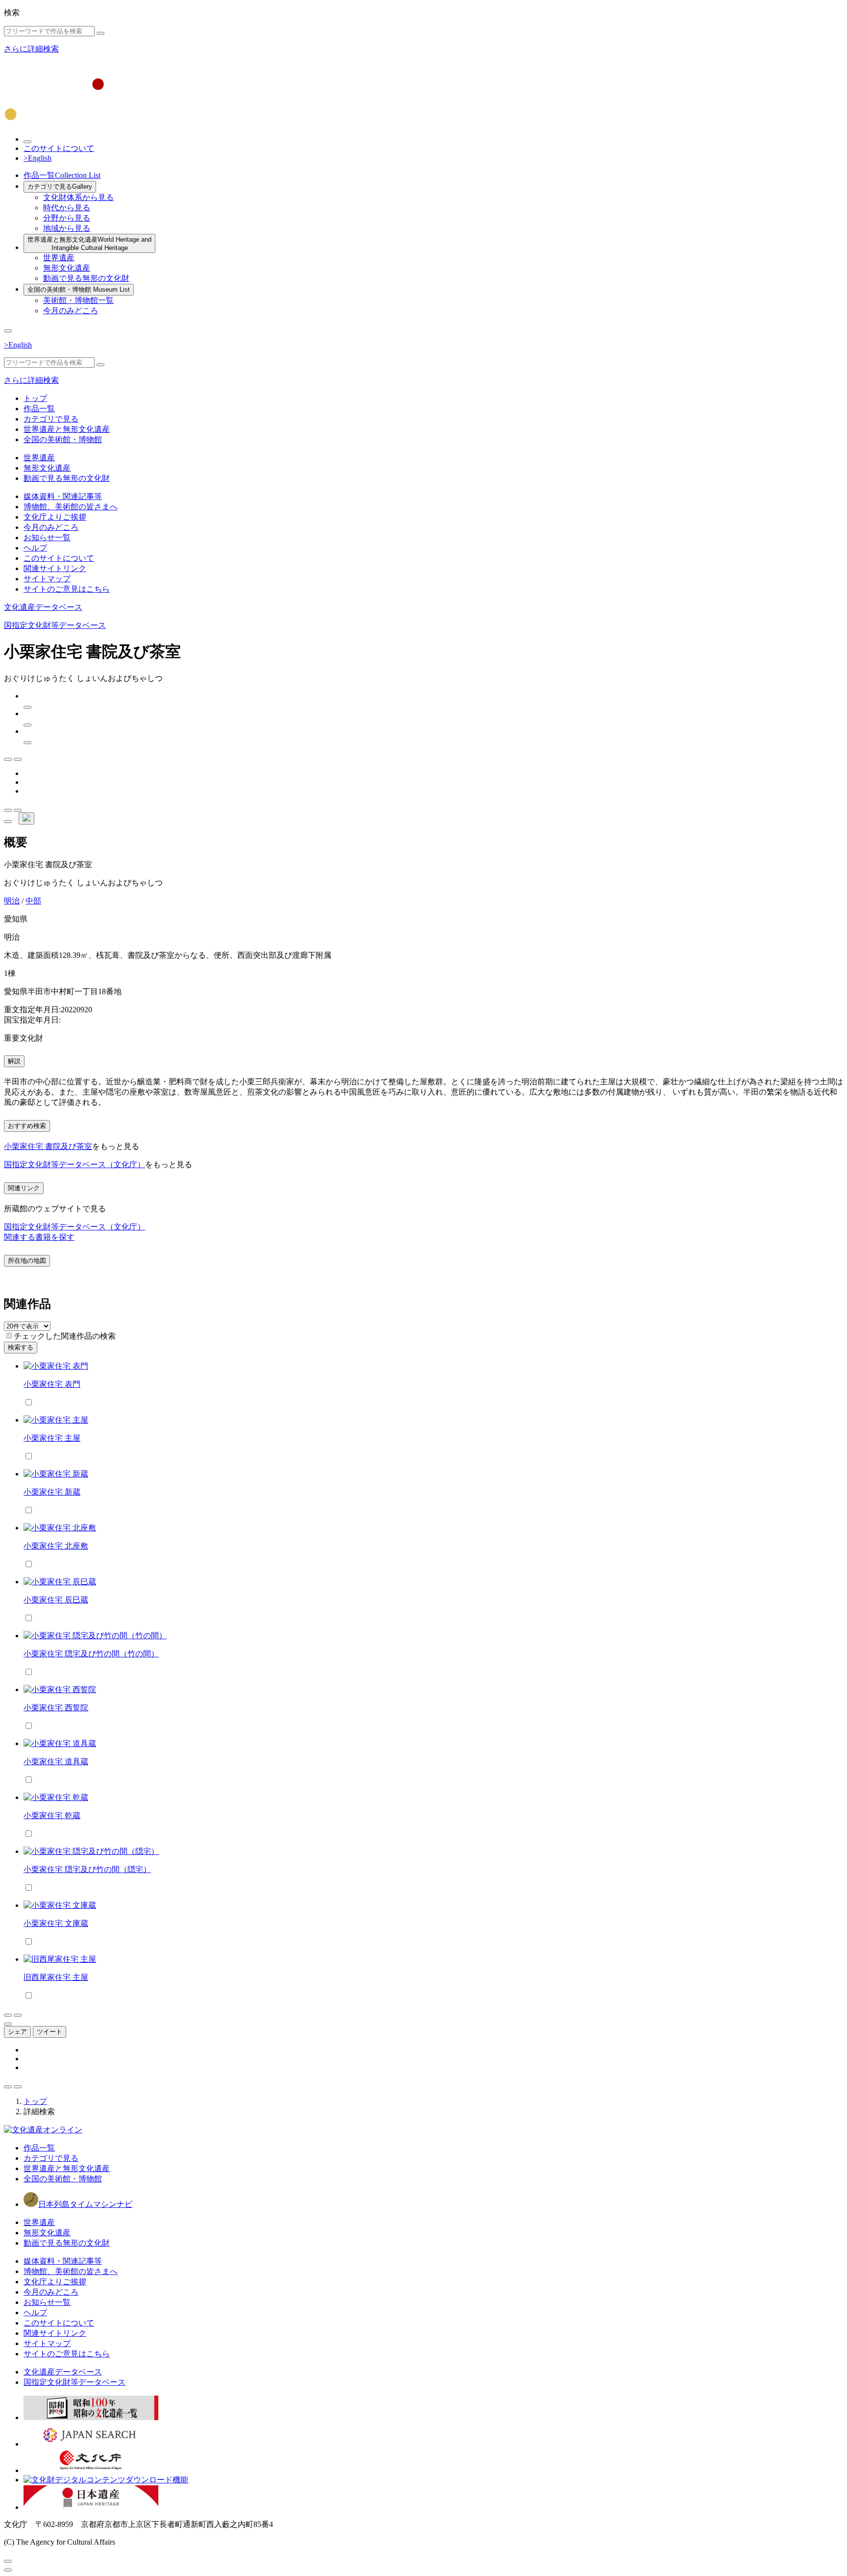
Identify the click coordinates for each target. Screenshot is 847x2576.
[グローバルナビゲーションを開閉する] (8, 331)
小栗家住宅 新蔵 (52, 1492)
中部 (33, 901)
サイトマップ (47, 579)
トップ (35, 398)
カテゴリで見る (60, 187)
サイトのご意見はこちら (67, 589)
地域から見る (67, 228)
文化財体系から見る (78, 197)
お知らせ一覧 (47, 538)
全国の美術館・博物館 (79, 289)
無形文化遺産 (67, 268)
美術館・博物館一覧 (78, 300)
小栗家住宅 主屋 (52, 1438)
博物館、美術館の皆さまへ (71, 507)
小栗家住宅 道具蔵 (56, 1762)
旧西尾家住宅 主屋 (56, 1977)
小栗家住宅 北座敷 (56, 1546)
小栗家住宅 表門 (52, 1384)
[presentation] (9, 1336)
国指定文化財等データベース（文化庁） (75, 1164)
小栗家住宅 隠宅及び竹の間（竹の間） (91, 1654)
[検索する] (100, 33)
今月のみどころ (71, 311)
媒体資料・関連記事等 (63, 496)
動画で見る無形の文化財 (86, 278)
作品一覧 (62, 175)
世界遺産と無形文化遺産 (89, 244)
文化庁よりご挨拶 (55, 517)
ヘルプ (35, 548)
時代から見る (67, 208)
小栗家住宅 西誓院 (56, 1708)
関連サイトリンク (55, 568)
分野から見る (67, 218)
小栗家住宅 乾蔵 (52, 1815)
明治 (12, 901)
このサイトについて (59, 148)
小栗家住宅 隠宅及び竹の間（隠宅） (87, 1869)
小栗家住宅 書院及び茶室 (48, 1146)
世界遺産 (59, 258)
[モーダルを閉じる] (8, 2561)
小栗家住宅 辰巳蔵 (56, 1600)
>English (37, 158)
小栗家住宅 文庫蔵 (56, 1923)
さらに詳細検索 (31, 49)
